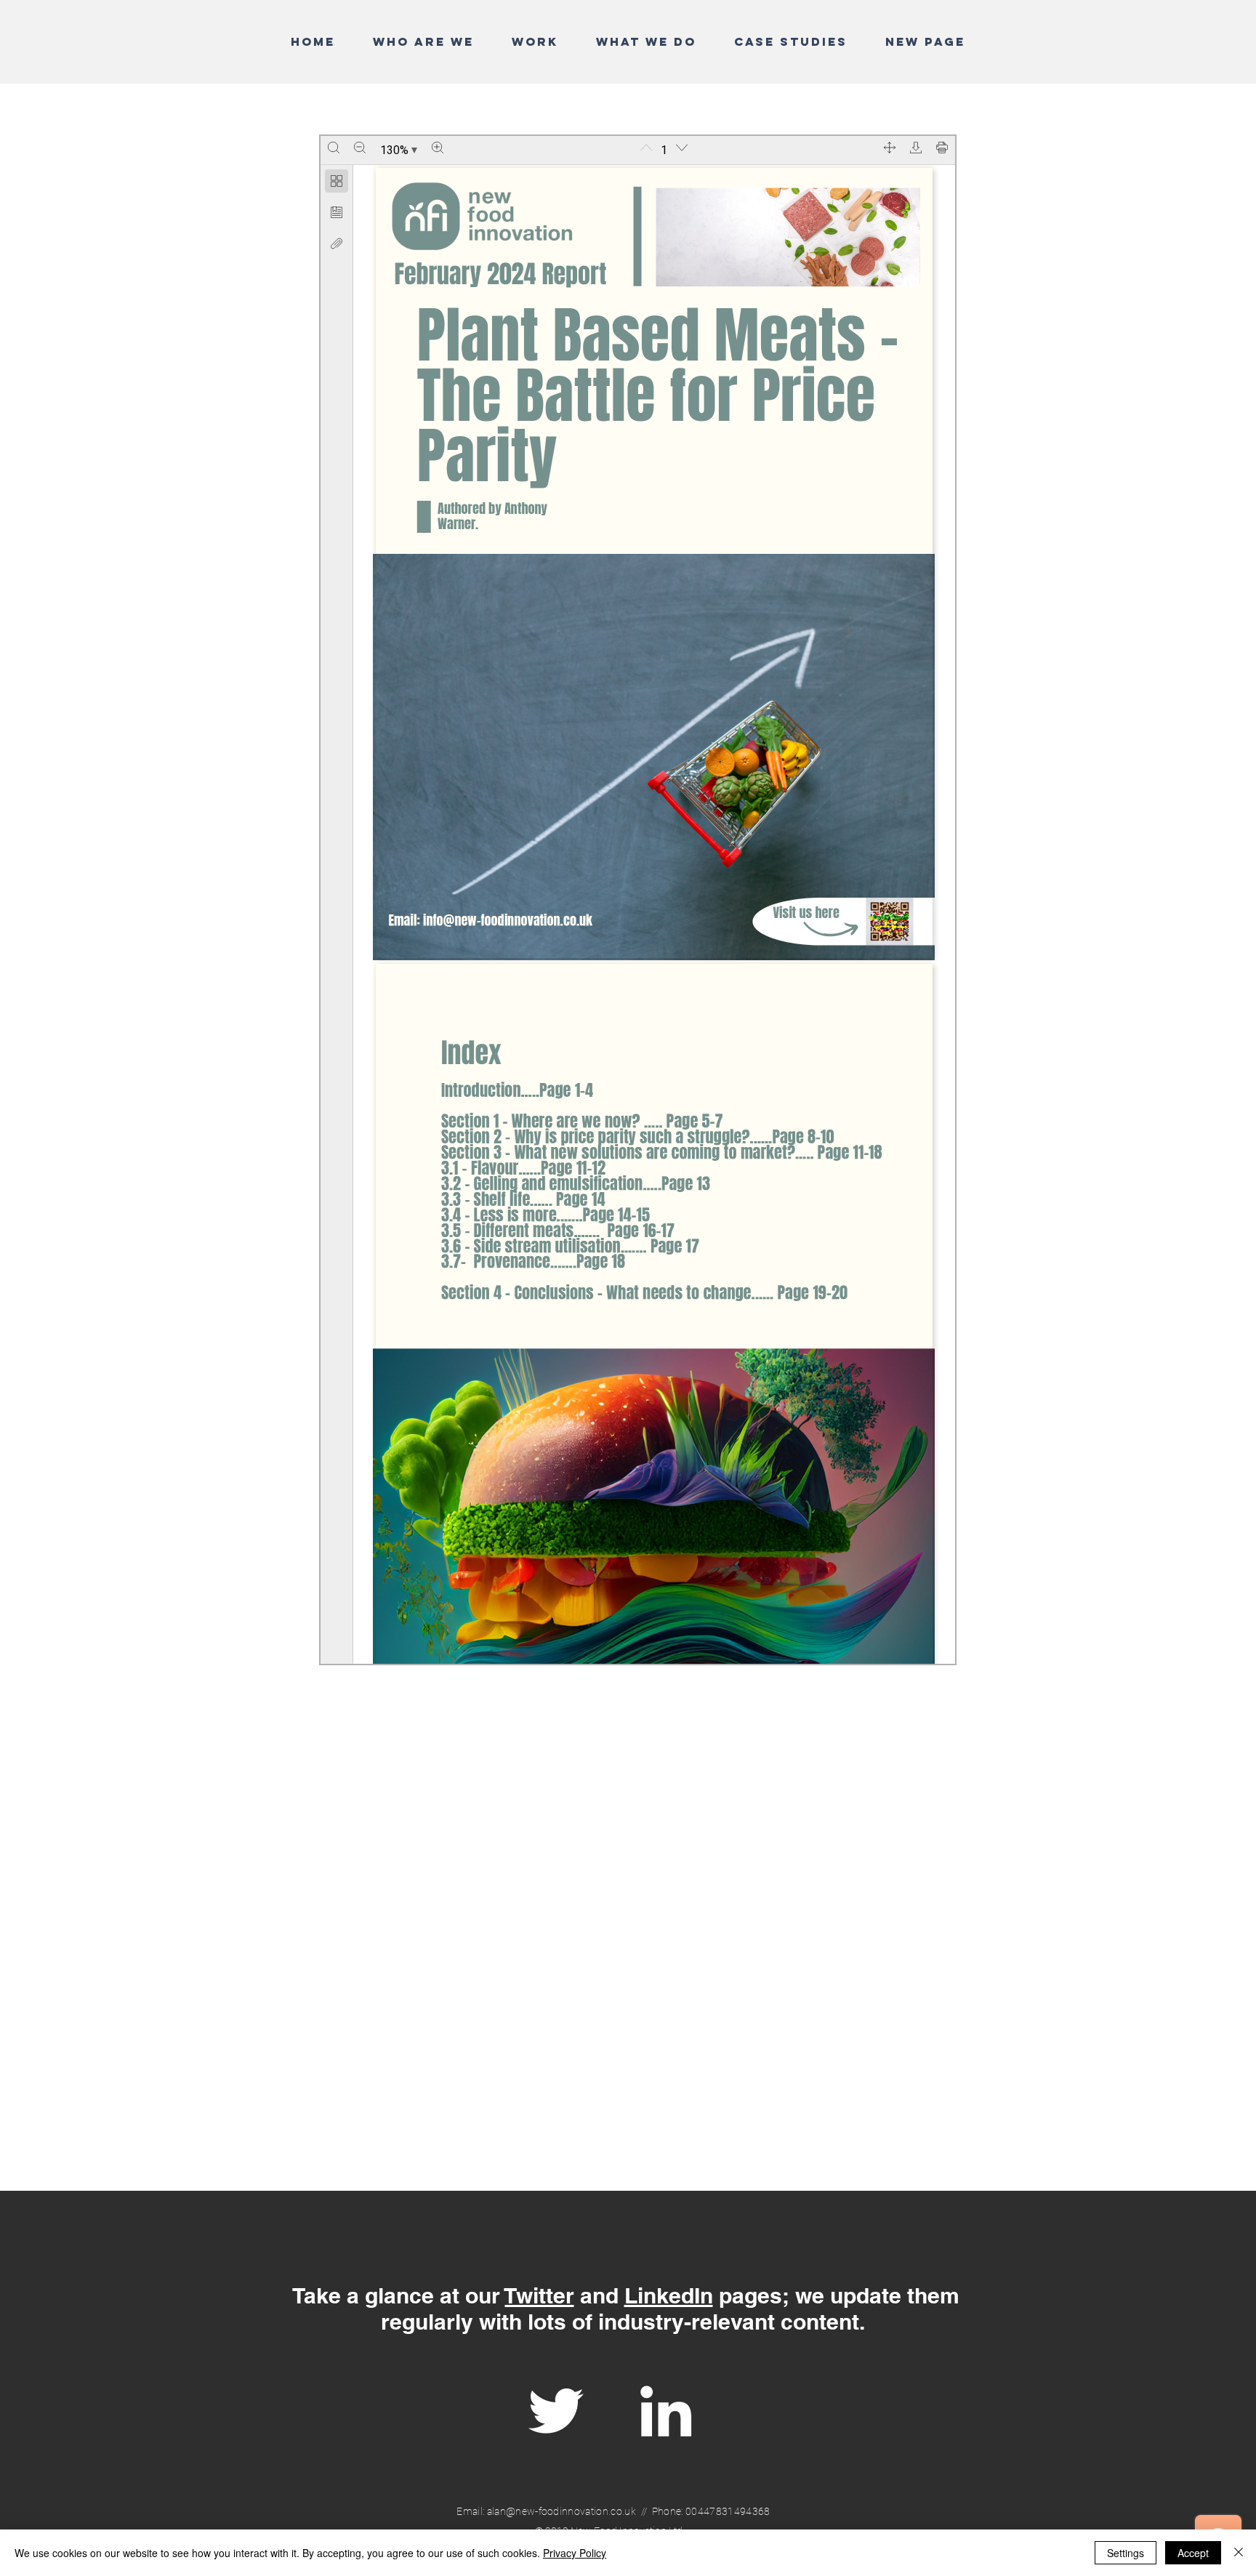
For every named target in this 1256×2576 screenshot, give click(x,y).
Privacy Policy (575, 2553)
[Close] (1239, 2553)
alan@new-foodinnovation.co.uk (561, 2511)
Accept (1193, 2553)
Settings (1126, 2553)
